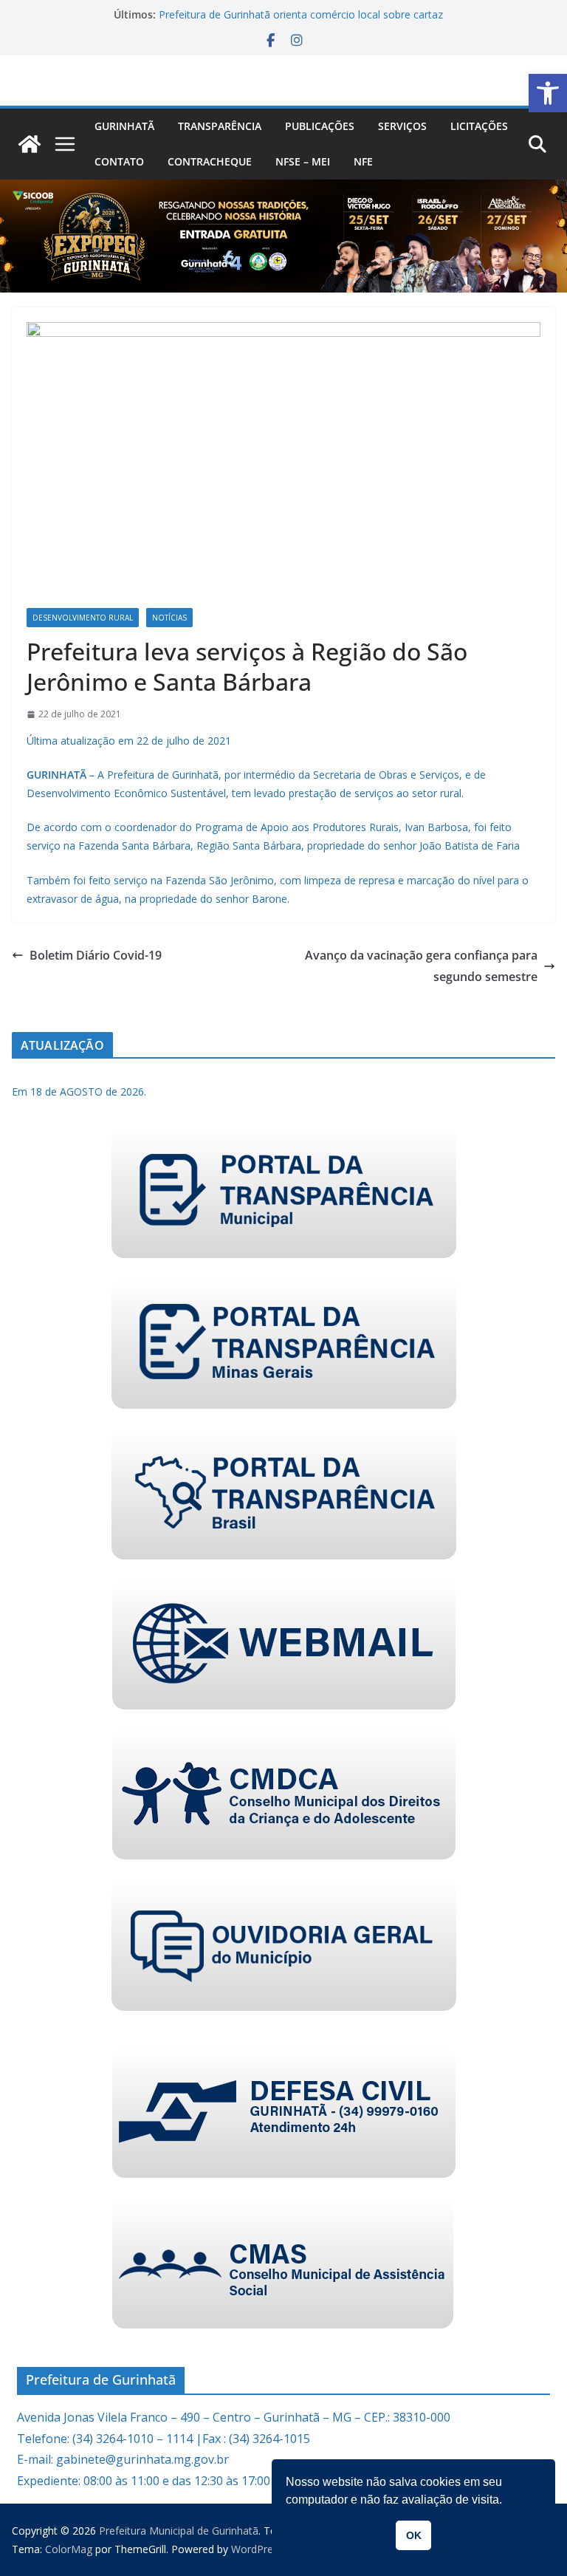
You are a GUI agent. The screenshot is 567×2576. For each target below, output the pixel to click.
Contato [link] (119, 161)
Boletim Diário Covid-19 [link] (96, 955)
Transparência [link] (220, 126)
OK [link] (414, 2535)
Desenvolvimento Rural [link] (83, 618)
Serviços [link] (402, 126)
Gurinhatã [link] (124, 126)
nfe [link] (363, 161)
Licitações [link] (479, 126)
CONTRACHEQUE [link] (210, 161)
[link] (548, 93)
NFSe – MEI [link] (303, 161)
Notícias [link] (169, 618)
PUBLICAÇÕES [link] (320, 126)
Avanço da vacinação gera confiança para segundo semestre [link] (421, 966)
